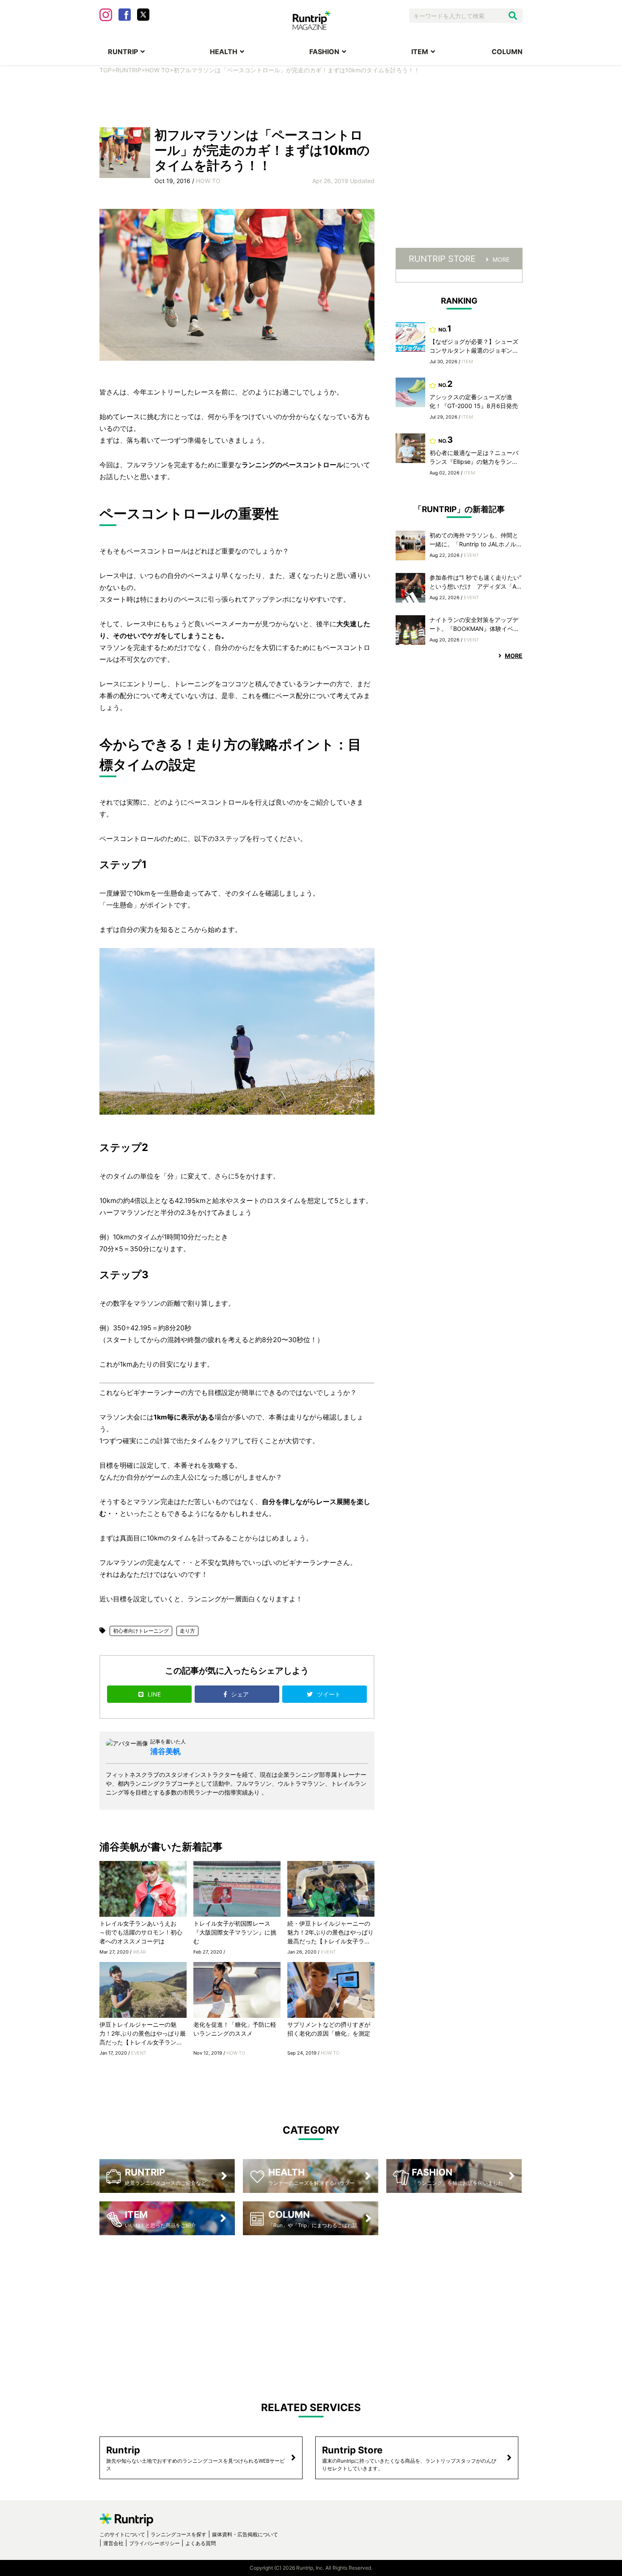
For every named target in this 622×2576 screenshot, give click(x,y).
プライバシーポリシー (154, 2543)
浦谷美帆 (165, 1751)
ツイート (330, 1694)
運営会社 (113, 2543)
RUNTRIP (123, 52)
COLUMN (507, 52)
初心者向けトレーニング (141, 1631)
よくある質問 (201, 2543)
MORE (501, 259)
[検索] (513, 16)
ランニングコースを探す (179, 2534)
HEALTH (224, 52)
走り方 (187, 1631)
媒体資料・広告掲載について (245, 2534)
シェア (241, 1694)
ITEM (420, 52)
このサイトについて (122, 2534)
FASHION (324, 52)
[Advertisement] (311, 100)
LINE (154, 1694)
